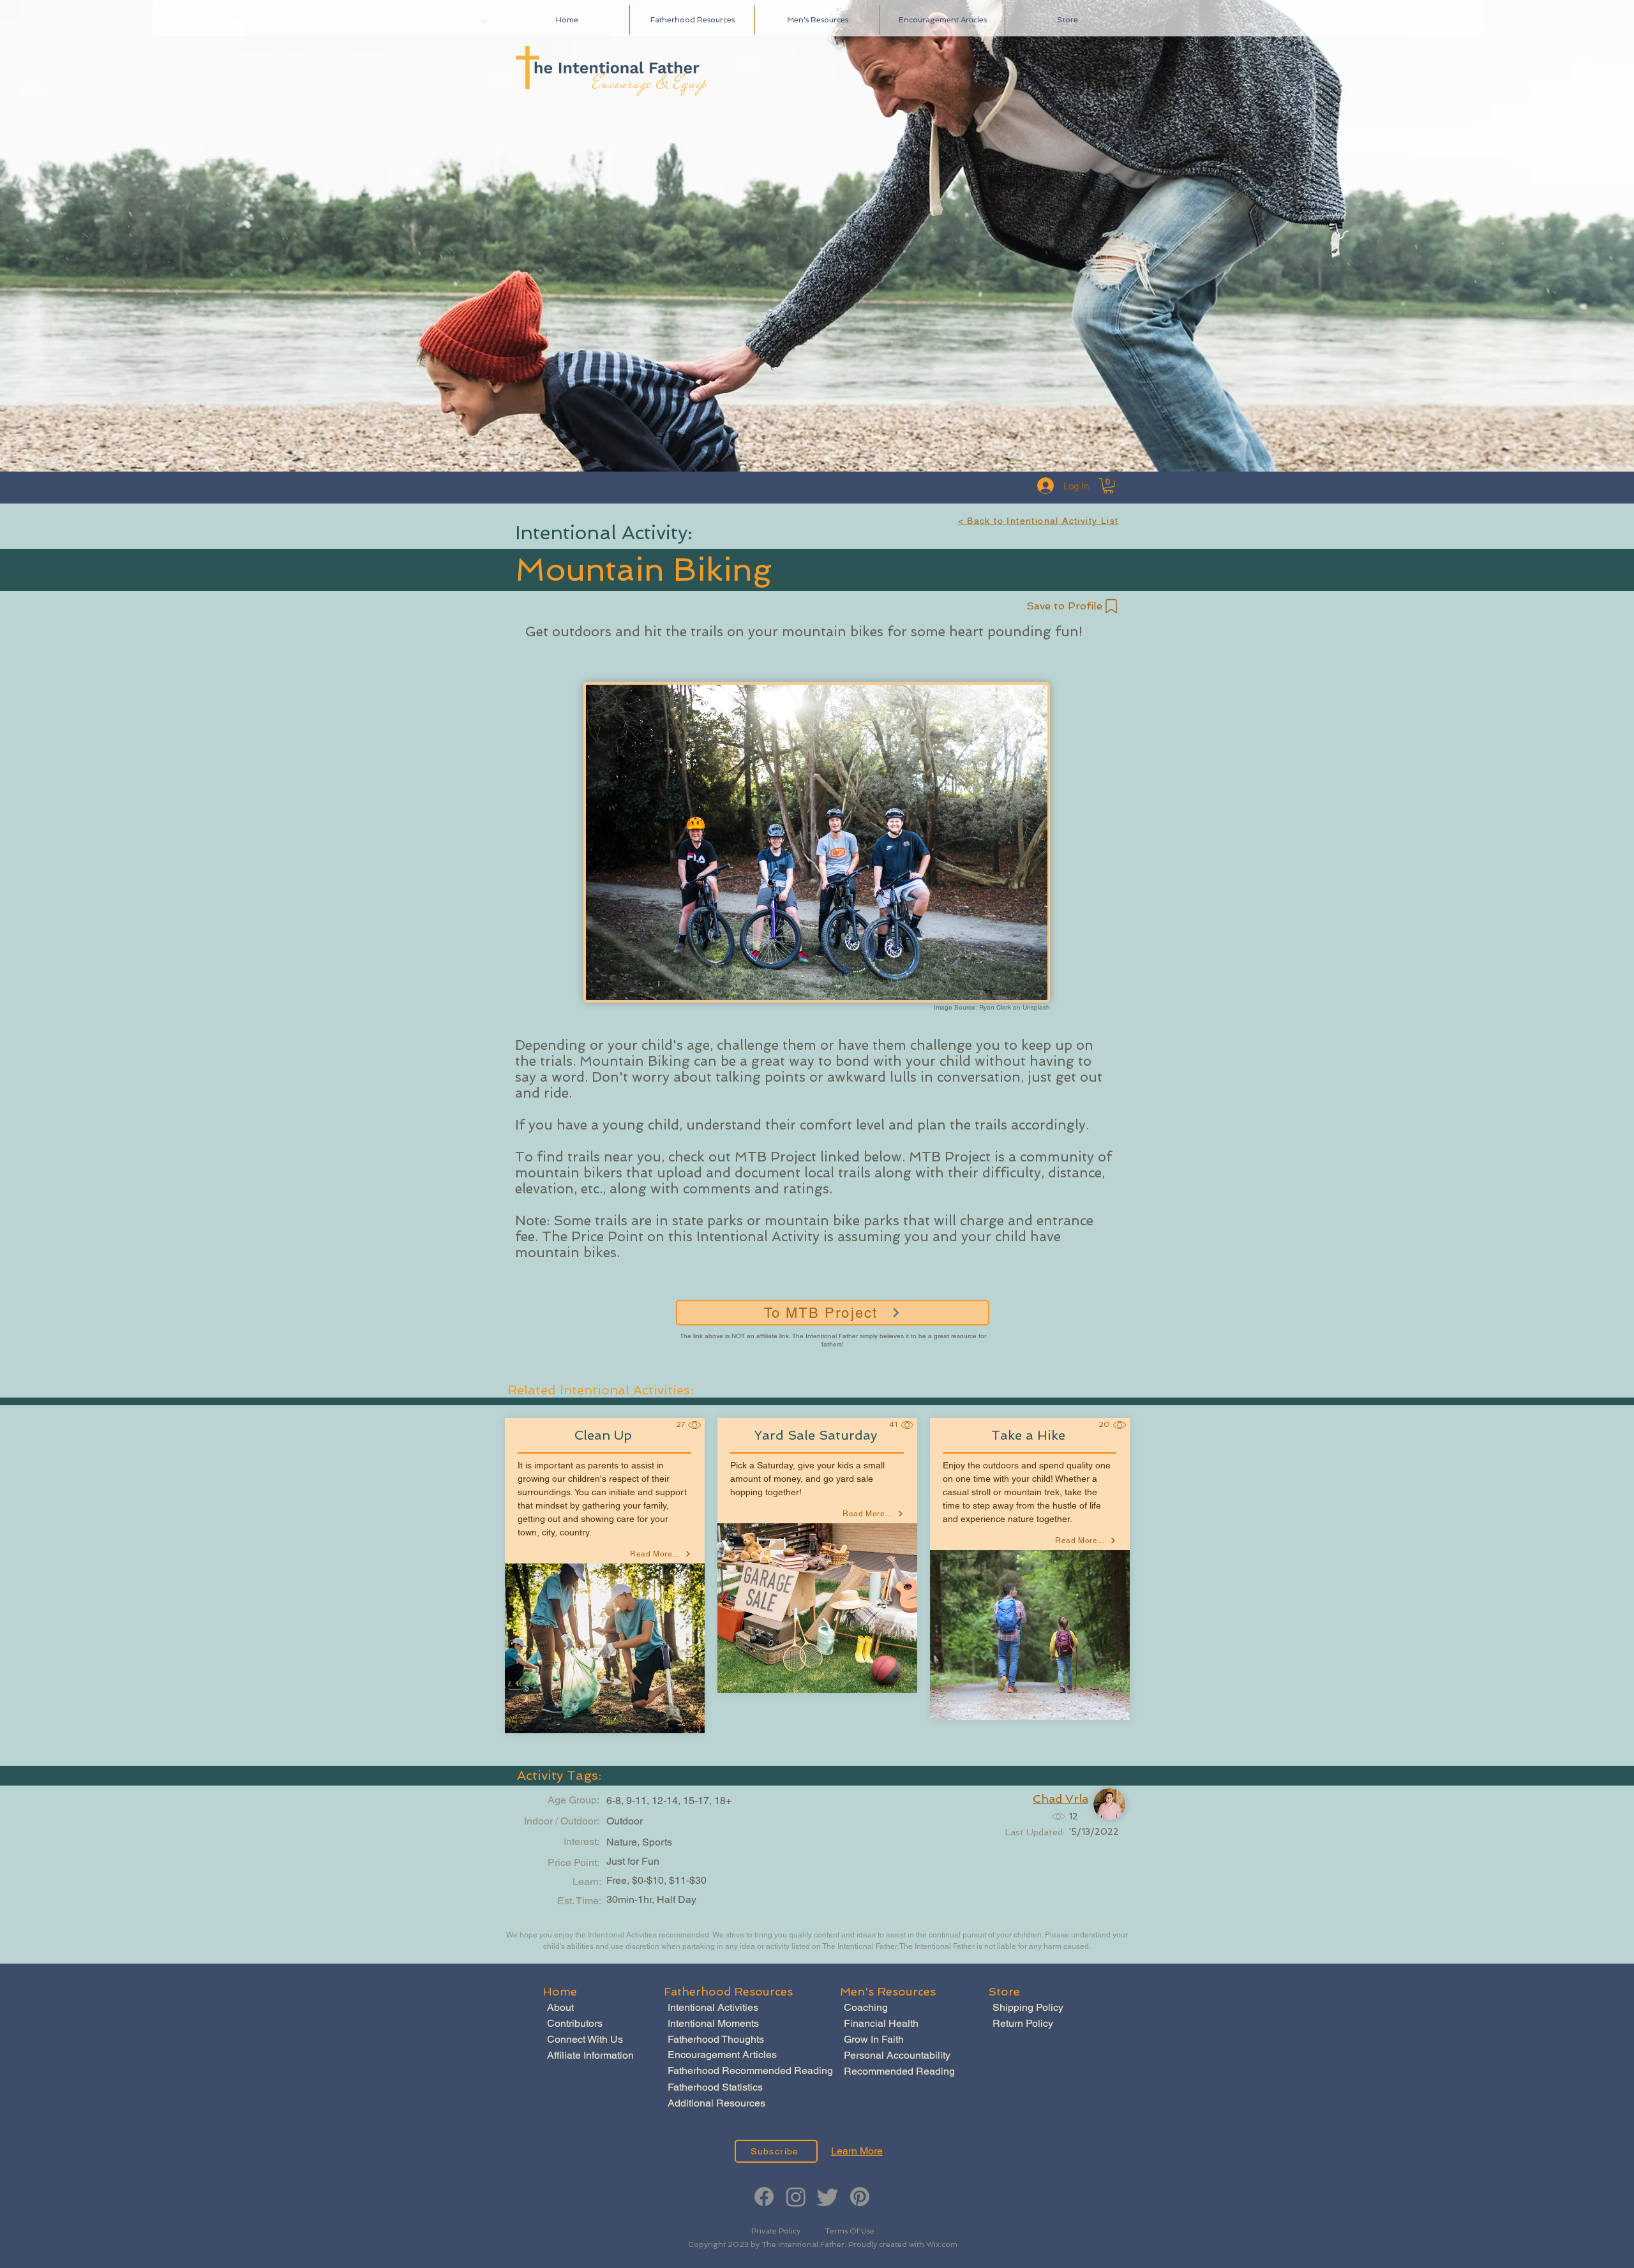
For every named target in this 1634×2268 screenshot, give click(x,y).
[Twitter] (828, 2197)
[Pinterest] (860, 2197)
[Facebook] (764, 2197)
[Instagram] (796, 2197)
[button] (1108, 486)
